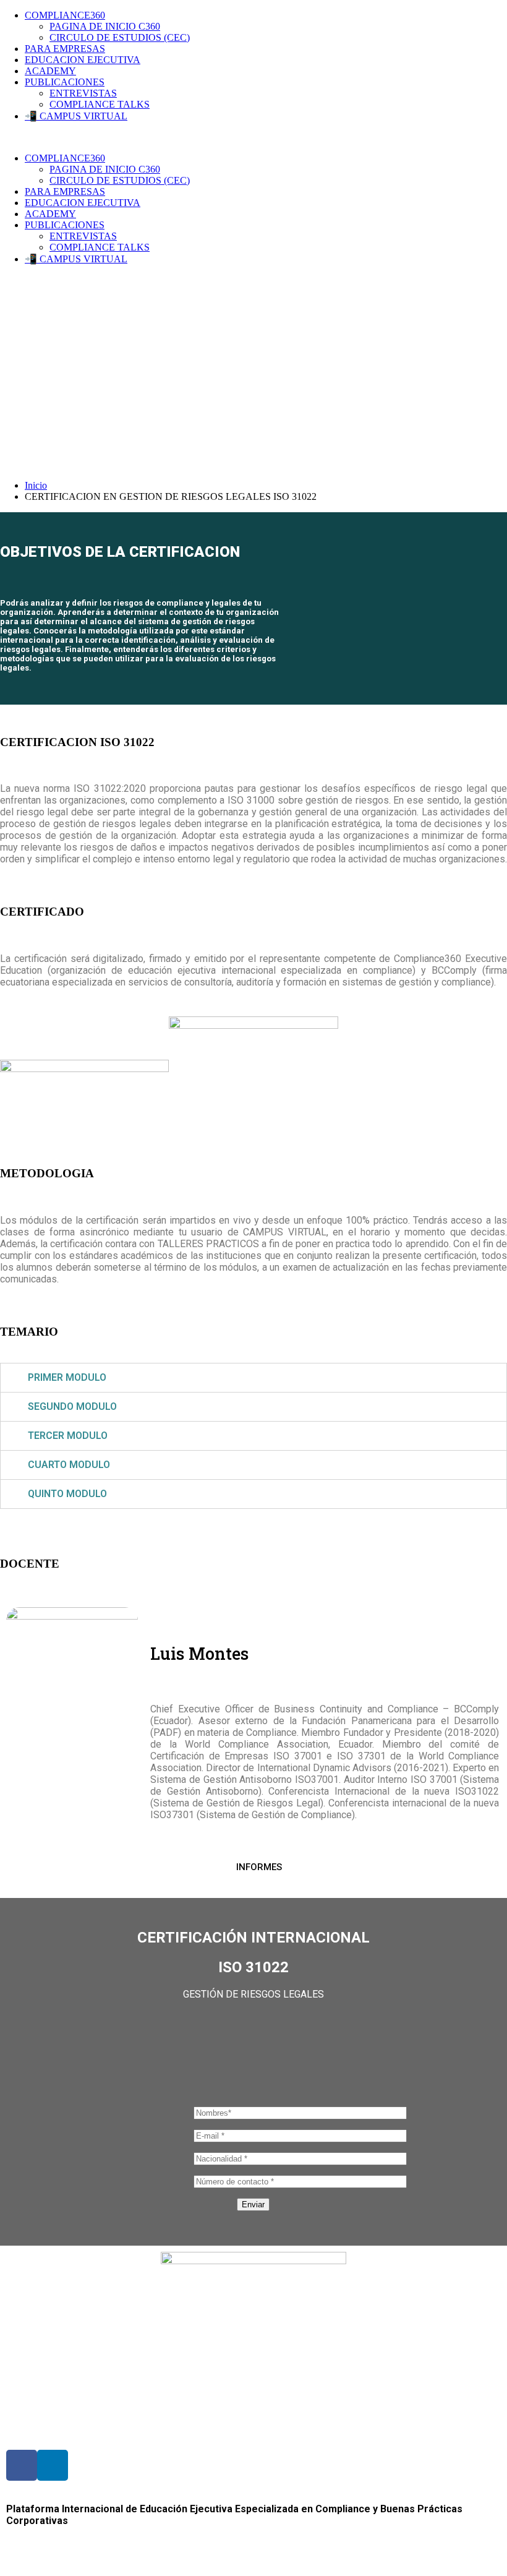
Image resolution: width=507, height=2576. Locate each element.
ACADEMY (50, 71)
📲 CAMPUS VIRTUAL (76, 116)
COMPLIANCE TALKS (100, 104)
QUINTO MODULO (67, 1494)
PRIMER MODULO (67, 1377)
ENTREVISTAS (83, 93)
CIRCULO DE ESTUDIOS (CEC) (120, 37)
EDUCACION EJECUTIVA (83, 60)
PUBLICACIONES (65, 82)
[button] (254, 1867)
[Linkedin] (53, 2465)
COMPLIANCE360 (65, 15)
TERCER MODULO (68, 1436)
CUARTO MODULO (69, 1465)
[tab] (253, 1378)
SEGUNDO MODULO (72, 1406)
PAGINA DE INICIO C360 (105, 26)
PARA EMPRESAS (65, 49)
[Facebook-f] (22, 2465)
